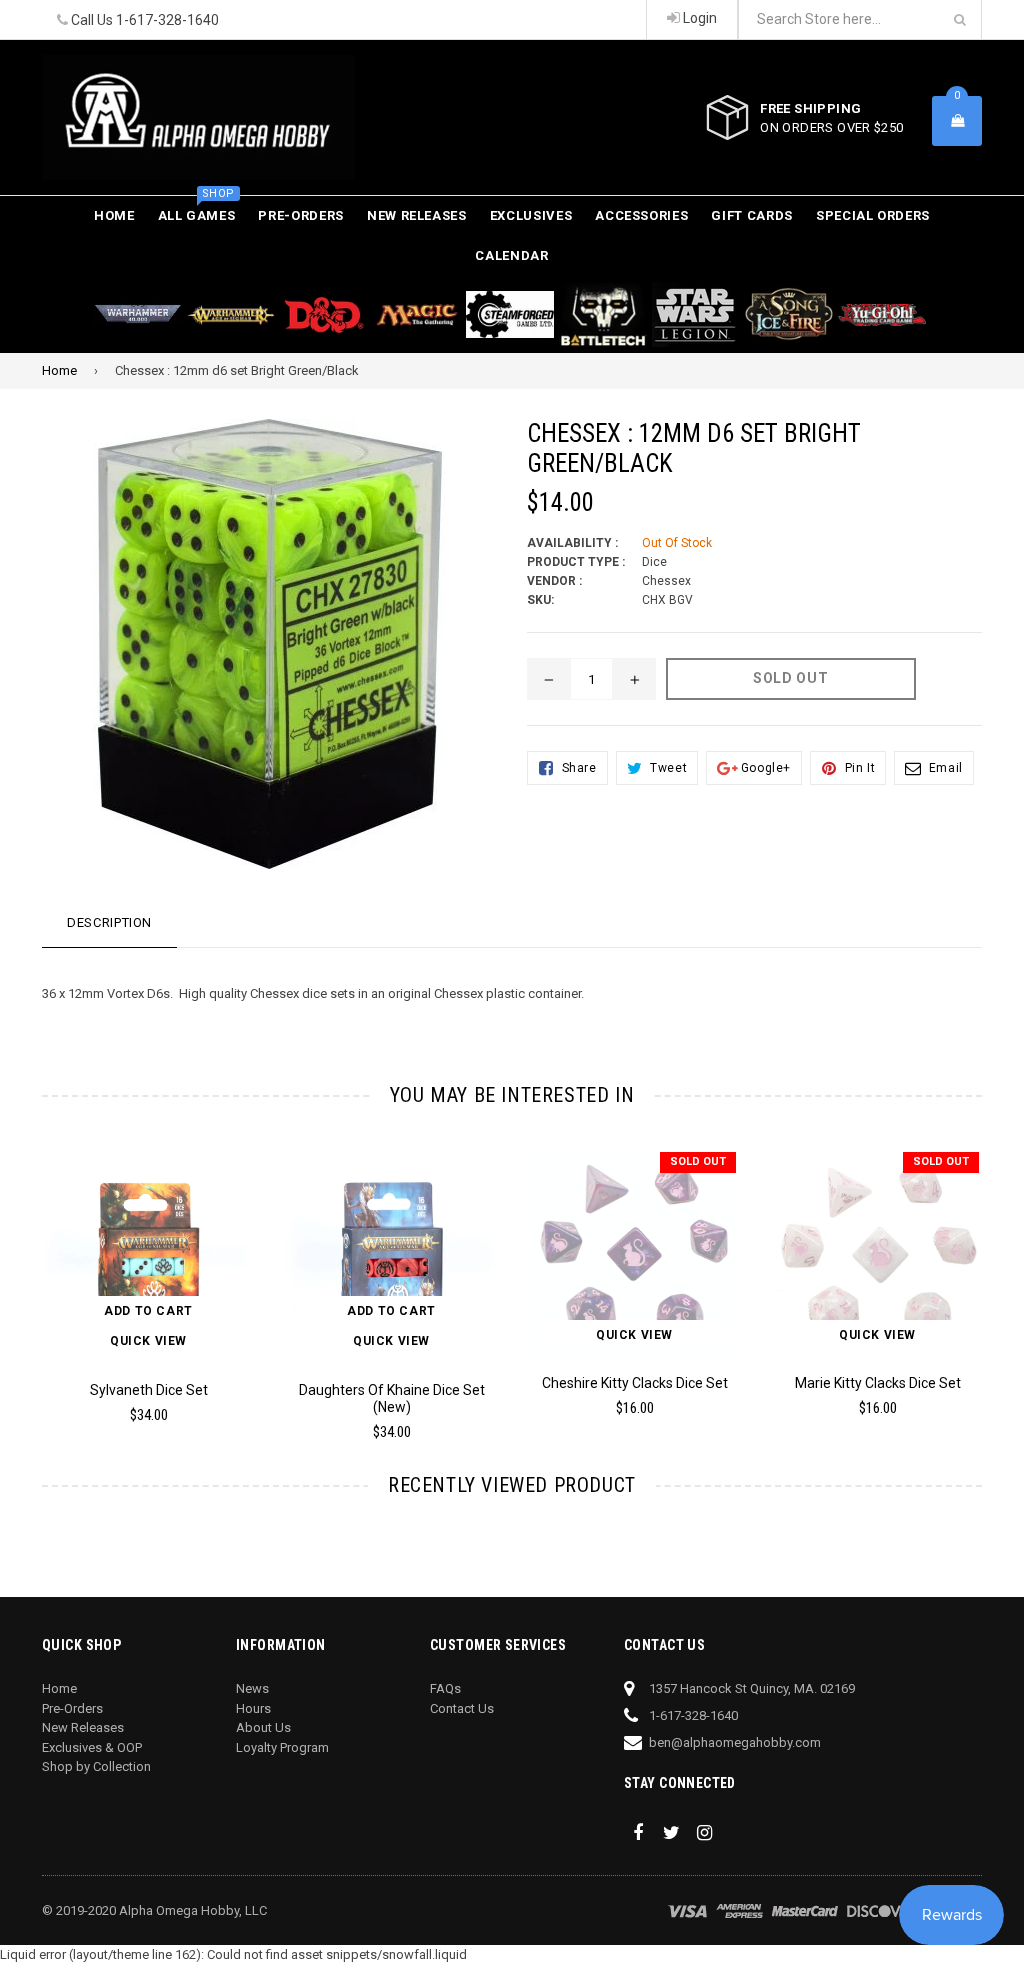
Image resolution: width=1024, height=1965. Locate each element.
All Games (197, 209)
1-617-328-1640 (167, 20)
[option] (133, 1294)
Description (109, 922)
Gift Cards (752, 215)
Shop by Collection (96, 1766)
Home (114, 215)
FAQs (445, 1688)
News (252, 1688)
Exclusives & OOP (92, 1747)
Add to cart (148, 1311)
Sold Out (698, 1161)
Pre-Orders (301, 215)
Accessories (641, 215)
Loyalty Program (282, 1747)
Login (698, 18)
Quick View (148, 1341)
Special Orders (873, 215)
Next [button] (1002, 1272)
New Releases (417, 215)
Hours (253, 1708)
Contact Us (462, 1708)
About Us (263, 1727)
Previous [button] (22, 1272)
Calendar (511, 255)
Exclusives (531, 215)
